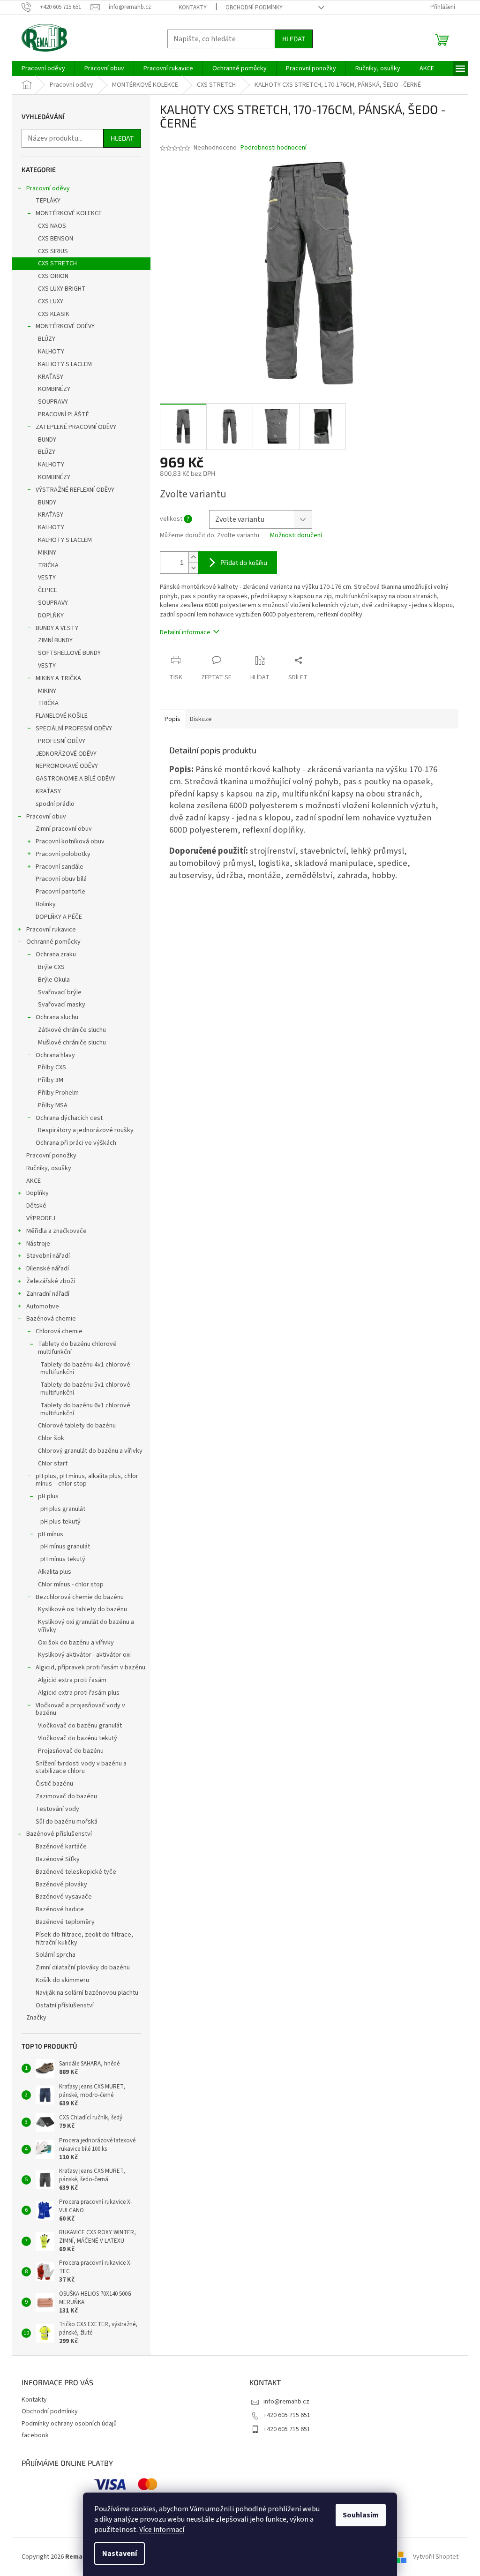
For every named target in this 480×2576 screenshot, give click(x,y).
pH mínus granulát (65, 1547)
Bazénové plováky (61, 1885)
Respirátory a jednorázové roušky (86, 1130)
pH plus (48, 1496)
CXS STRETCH (57, 263)
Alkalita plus (55, 1572)
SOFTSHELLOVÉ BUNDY (69, 653)
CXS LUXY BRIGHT (62, 289)
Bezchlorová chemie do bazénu (80, 1597)
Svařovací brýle (60, 992)
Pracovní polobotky (63, 854)
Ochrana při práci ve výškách (76, 1143)
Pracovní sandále (60, 867)
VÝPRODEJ (41, 1218)
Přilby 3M (51, 1080)
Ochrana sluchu (57, 1017)
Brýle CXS (51, 967)
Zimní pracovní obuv (64, 829)
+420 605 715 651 (287, 2415)
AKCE (34, 1181)
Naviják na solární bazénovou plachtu (87, 1993)
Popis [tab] (172, 719)
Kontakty (193, 8)
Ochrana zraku (56, 954)
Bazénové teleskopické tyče (76, 1872)
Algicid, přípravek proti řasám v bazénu (90, 1667)
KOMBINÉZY (54, 389)
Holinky (46, 904)
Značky (36, 2018)
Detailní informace (185, 632)
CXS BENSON (56, 239)
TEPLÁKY (48, 201)
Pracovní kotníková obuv (70, 841)
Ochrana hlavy (55, 1055)
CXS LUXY (51, 301)
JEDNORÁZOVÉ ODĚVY (66, 754)
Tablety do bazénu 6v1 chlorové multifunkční (85, 1409)
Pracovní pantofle (60, 892)
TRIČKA (48, 565)
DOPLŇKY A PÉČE (59, 917)
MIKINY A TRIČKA (58, 678)
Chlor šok (51, 1438)
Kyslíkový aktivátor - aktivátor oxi (84, 1655)
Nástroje (38, 1244)
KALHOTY (51, 352)
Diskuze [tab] (201, 719)
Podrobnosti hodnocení (274, 148)
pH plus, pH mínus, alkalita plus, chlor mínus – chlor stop (87, 1480)
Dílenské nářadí (48, 1269)
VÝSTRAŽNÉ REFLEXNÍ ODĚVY (75, 490)
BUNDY (47, 440)
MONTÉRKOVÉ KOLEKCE (69, 213)
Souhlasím (361, 2515)
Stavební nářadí (48, 1256)
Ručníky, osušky (49, 1168)
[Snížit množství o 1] (193, 568)
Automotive (43, 1307)
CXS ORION (53, 276)
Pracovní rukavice (51, 930)
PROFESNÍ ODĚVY (62, 741)
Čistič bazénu (54, 1784)
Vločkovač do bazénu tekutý (78, 1738)
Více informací (162, 2530)
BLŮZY (47, 339)
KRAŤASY (51, 377)
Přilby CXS (52, 1067)
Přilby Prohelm (58, 1093)
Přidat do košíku (244, 562)
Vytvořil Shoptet (436, 2557)
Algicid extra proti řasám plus (79, 1693)
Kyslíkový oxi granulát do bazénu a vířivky (86, 1626)
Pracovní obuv (46, 817)
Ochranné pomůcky (53, 942)
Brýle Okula (54, 980)
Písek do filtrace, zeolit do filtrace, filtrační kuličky (84, 1939)
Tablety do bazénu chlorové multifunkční (77, 1348)
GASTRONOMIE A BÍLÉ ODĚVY (75, 779)
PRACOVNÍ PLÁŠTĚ (64, 414)
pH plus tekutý (60, 1522)
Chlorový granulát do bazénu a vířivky (90, 1451)
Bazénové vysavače (64, 1897)
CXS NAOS (52, 226)
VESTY (47, 578)
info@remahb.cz (286, 2402)
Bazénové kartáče (61, 1847)
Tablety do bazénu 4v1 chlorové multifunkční (85, 1369)
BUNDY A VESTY (57, 628)
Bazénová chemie (51, 1319)
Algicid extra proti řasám (72, 1680)
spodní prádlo (55, 804)
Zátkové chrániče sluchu (72, 1030)
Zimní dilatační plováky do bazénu (83, 1968)
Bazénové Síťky (58, 1859)
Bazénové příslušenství (59, 1834)
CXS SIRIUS (53, 251)
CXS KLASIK (54, 314)
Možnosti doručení (296, 536)
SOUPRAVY (53, 402)
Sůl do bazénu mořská (67, 1822)
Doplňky (37, 1193)
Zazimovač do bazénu (66, 1796)
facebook (35, 2435)
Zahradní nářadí (48, 1294)
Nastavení (120, 2553)
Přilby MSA (53, 1105)
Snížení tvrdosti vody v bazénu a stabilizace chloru (81, 1768)
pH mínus (51, 1534)
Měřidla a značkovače (56, 1231)
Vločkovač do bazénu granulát (80, 1726)
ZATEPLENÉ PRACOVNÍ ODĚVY (76, 427)
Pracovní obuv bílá (61, 879)
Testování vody (57, 1809)
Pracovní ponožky (51, 1156)
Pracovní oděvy (48, 188)
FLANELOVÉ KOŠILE (62, 716)
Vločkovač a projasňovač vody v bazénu (80, 1709)
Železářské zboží (51, 1281)
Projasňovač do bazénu (71, 1751)
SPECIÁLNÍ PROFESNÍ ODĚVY (74, 728)
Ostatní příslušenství (65, 2005)
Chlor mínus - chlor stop (71, 1585)
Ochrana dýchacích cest (69, 1118)
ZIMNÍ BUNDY (55, 640)
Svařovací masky (62, 1005)
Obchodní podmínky (254, 8)
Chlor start (53, 1464)
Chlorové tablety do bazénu (77, 1426)
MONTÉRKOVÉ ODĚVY (65, 326)
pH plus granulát (63, 1509)
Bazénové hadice (60, 1909)
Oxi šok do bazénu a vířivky (76, 1643)
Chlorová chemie (59, 1331)
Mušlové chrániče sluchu (72, 1043)
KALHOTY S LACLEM (65, 364)
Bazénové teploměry (65, 1922)
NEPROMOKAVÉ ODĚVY (67, 766)
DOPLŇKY (51, 616)
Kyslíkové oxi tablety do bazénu (82, 1609)
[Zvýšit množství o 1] (193, 557)
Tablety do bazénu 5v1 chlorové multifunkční (85, 1389)
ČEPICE (48, 590)
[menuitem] (43, 68)
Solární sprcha (56, 1955)
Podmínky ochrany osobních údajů (69, 2424)
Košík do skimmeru (62, 1980)
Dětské (36, 1206)
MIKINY (47, 553)
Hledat (294, 39)
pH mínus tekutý (63, 1559)
